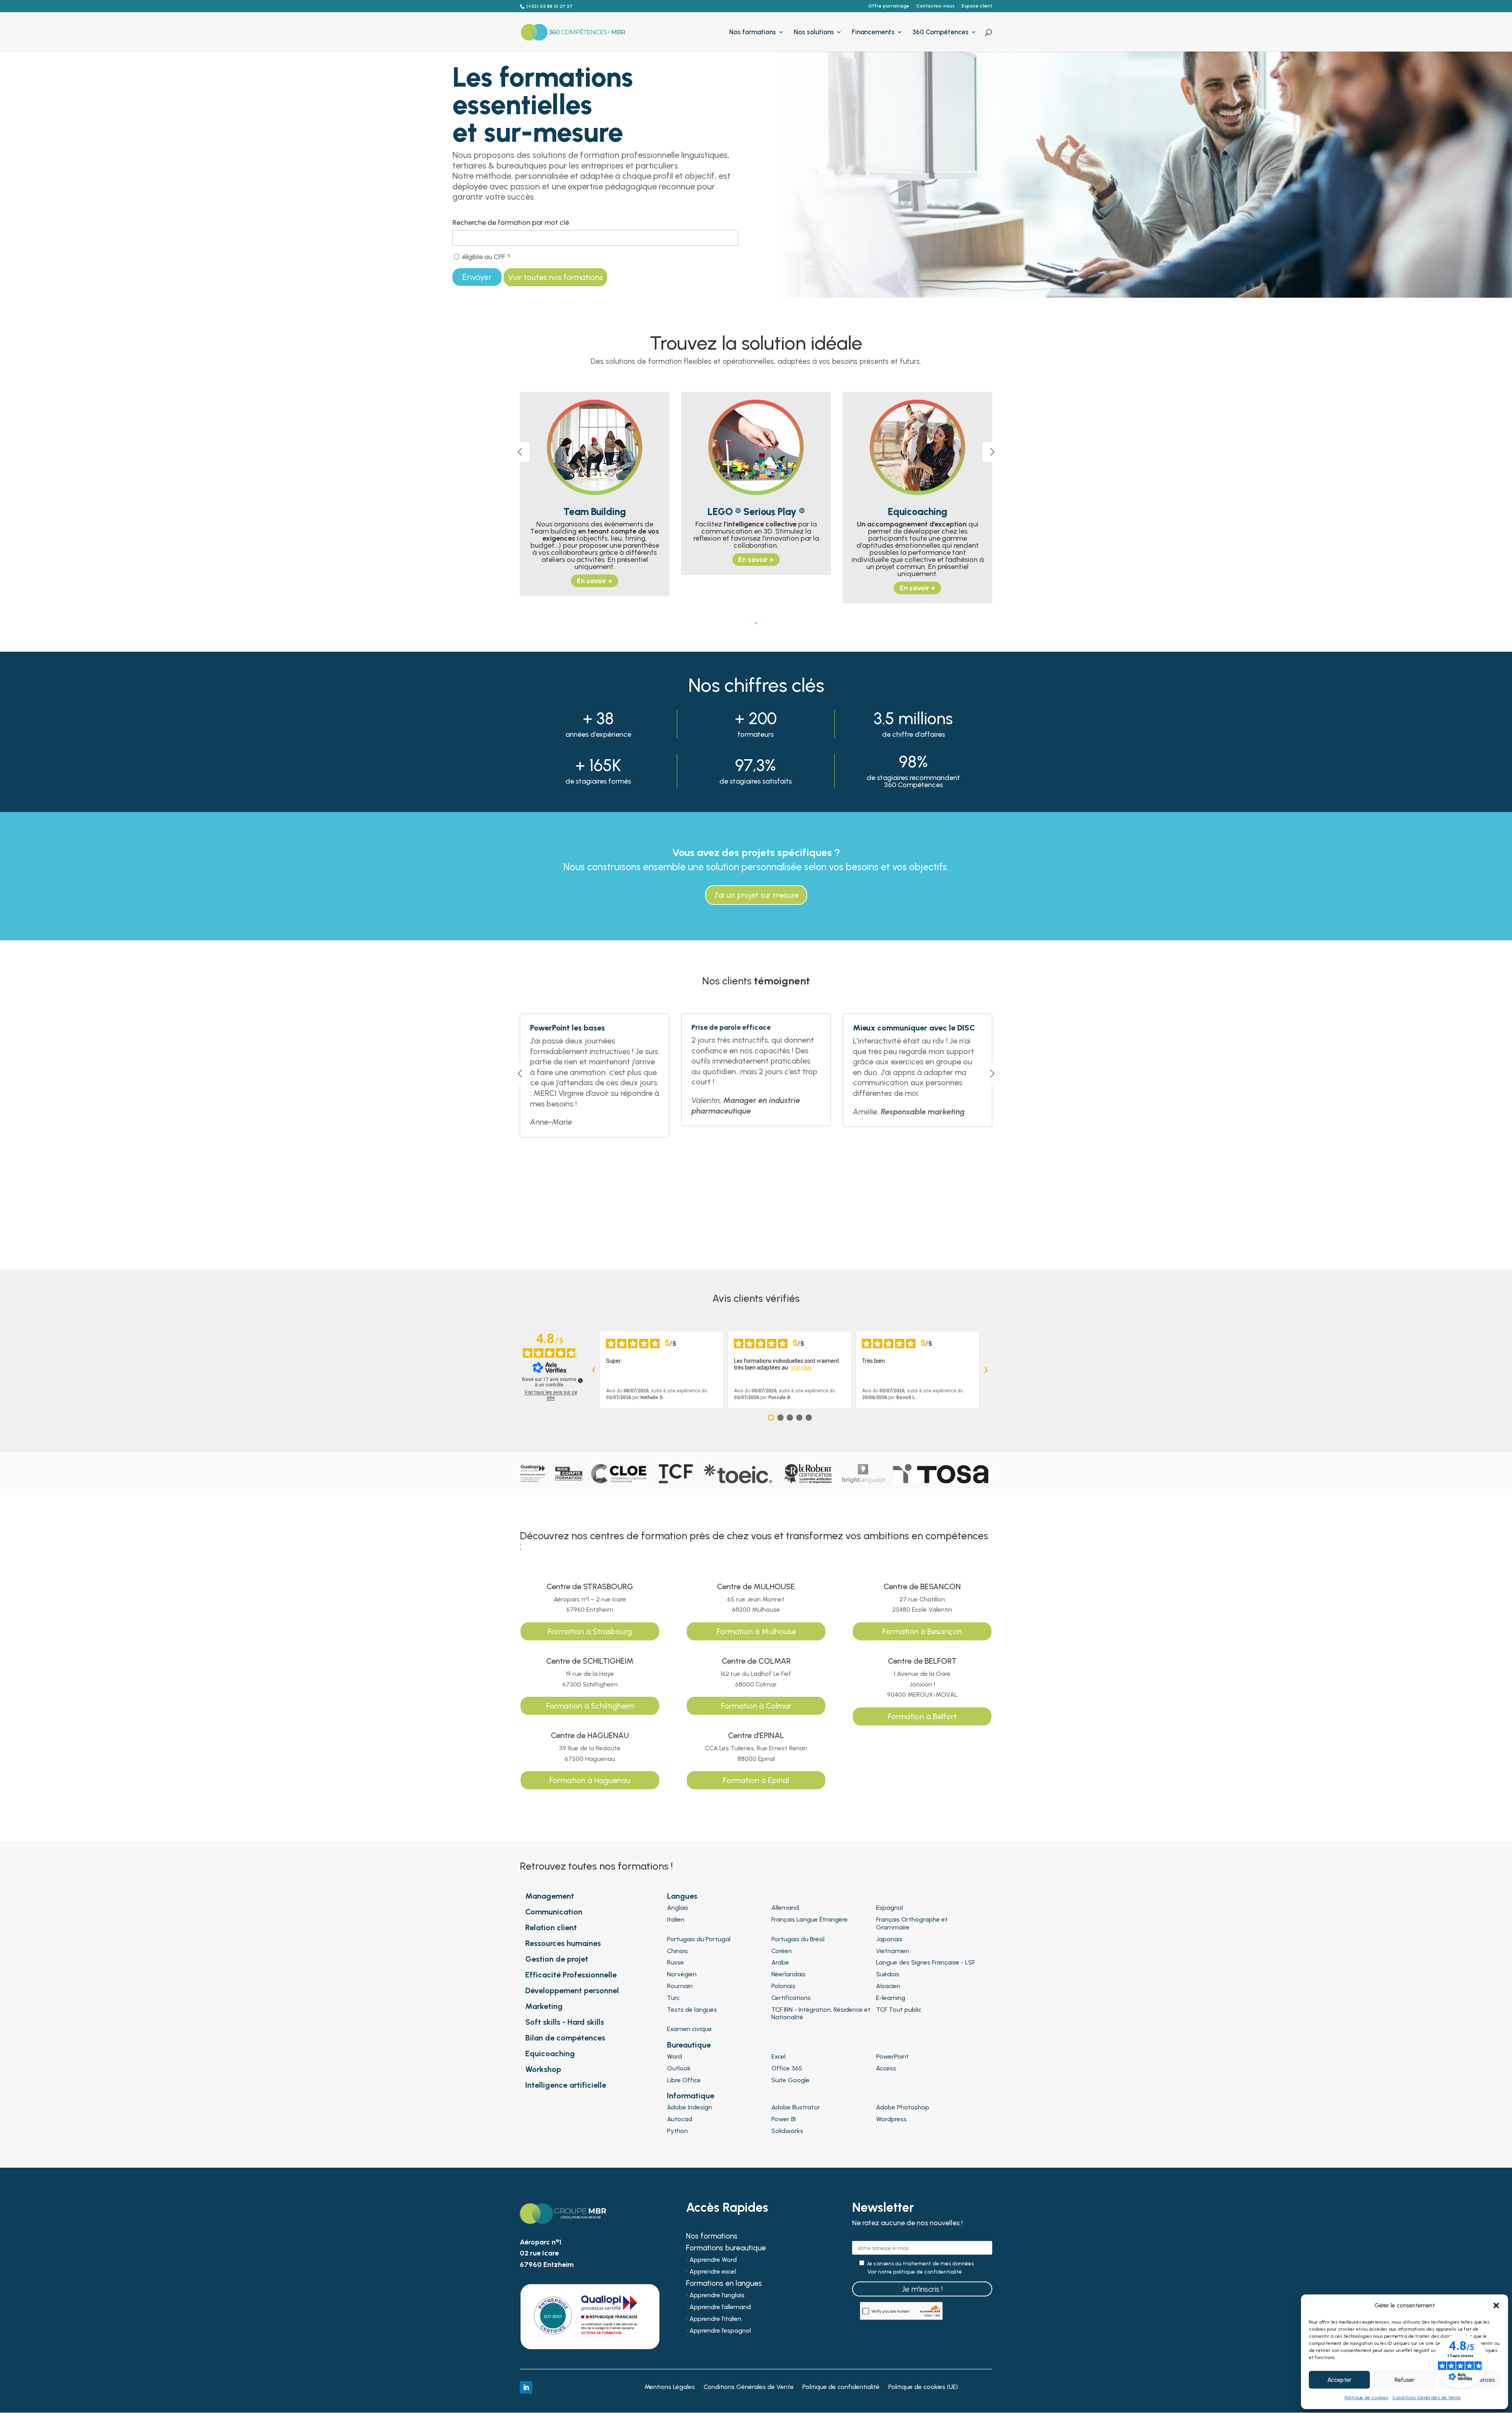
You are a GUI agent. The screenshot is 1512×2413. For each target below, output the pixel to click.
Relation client (551, 1927)
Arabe (780, 1962)
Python (677, 2131)
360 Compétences (940, 32)
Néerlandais (788, 1974)
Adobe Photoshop (903, 2107)
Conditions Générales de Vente (1427, 2398)
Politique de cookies (1367, 2398)
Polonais (783, 1986)
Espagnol (889, 1908)
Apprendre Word (713, 2260)
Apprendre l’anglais (717, 2296)
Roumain (680, 1986)
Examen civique (689, 2029)
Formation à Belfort (922, 1716)
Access (886, 2068)
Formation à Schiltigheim (590, 1706)
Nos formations (753, 32)
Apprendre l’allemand (720, 2307)
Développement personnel (572, 1990)
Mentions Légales (670, 2387)
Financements (873, 32)
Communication (554, 1912)
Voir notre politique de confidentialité (915, 2272)
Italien (676, 1919)
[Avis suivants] (986, 1370)
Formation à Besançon (922, 1631)
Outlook (679, 2068)
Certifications (791, 1998)
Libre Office (684, 2080)
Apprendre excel (713, 2272)
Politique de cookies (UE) (923, 2387)
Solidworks (787, 2131)
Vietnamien (893, 1951)
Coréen (782, 1951)
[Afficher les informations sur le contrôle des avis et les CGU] (580, 1381)
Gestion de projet (557, 1959)
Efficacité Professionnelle (571, 1975)
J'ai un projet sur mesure (756, 895)
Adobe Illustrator (796, 2107)
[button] (1496, 2306)
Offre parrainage (889, 6)
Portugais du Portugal (699, 1939)
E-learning (891, 1998)
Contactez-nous (935, 6)
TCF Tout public (899, 2010)
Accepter (1339, 2380)
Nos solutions (814, 32)
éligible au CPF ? (485, 257)
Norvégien (682, 1974)
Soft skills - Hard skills (565, 2022)
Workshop (543, 2069)
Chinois (677, 1951)
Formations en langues (724, 2284)
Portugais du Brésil (798, 1939)
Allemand (785, 1908)
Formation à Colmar (756, 1706)
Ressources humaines (563, 1943)
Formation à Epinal (756, 1780)
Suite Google (790, 2080)
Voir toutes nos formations (555, 277)
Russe (675, 1962)
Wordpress (891, 2119)
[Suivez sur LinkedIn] (526, 2387)
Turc (673, 1998)
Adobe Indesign (689, 2107)
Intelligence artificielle (566, 2085)
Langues (682, 1896)
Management (550, 1896)
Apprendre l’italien (715, 2319)
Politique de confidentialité (841, 2387)
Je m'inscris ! (922, 2289)
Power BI (784, 2119)
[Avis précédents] (593, 1370)
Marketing (544, 2006)
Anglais (678, 1908)
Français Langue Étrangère (810, 1919)
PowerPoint (892, 2056)
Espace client (977, 6)
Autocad (680, 2119)
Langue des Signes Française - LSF (926, 1962)
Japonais (889, 1939)
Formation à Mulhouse (756, 1631)
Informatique (691, 2096)
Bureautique (689, 2045)
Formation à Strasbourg (590, 1631)
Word (674, 2056)
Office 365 (787, 2068)
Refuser (1405, 2380)
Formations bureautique (726, 2249)
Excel (778, 2056)
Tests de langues (692, 2010)
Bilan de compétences (565, 2038)
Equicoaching (550, 2053)
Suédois (888, 1974)
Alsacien (888, 1986)
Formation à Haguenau (590, 1780)
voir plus (801, 1368)
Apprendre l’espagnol (720, 2331)
